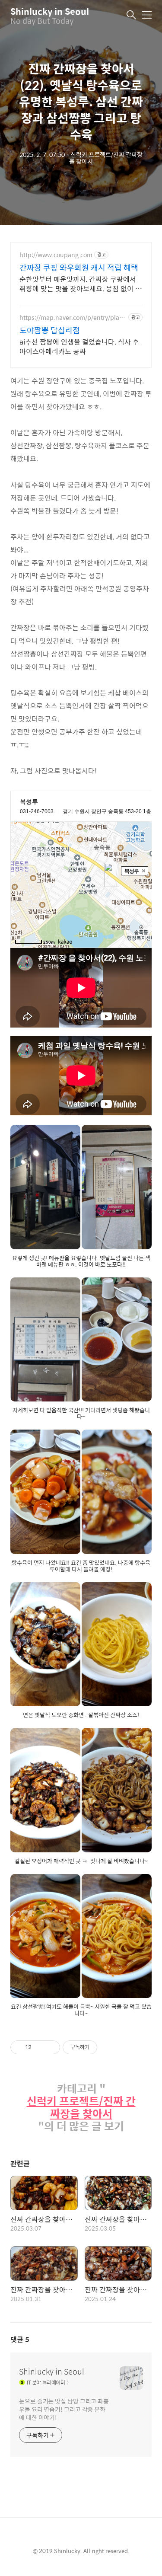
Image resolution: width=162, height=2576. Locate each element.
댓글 (20, 2339)
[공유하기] (40, 2047)
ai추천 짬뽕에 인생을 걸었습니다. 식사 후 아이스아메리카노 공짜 (79, 346)
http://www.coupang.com (56, 255)
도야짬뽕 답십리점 (50, 330)
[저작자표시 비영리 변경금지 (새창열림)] (109, 2047)
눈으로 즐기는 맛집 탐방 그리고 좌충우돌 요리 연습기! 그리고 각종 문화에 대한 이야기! (64, 2409)
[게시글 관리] (50, 2047)
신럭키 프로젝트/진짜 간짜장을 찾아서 (81, 2107)
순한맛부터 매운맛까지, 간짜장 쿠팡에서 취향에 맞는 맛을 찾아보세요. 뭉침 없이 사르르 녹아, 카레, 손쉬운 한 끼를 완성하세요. (81, 284)
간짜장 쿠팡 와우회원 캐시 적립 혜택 (79, 268)
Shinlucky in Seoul (50, 11)
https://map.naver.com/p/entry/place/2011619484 (71, 318)
